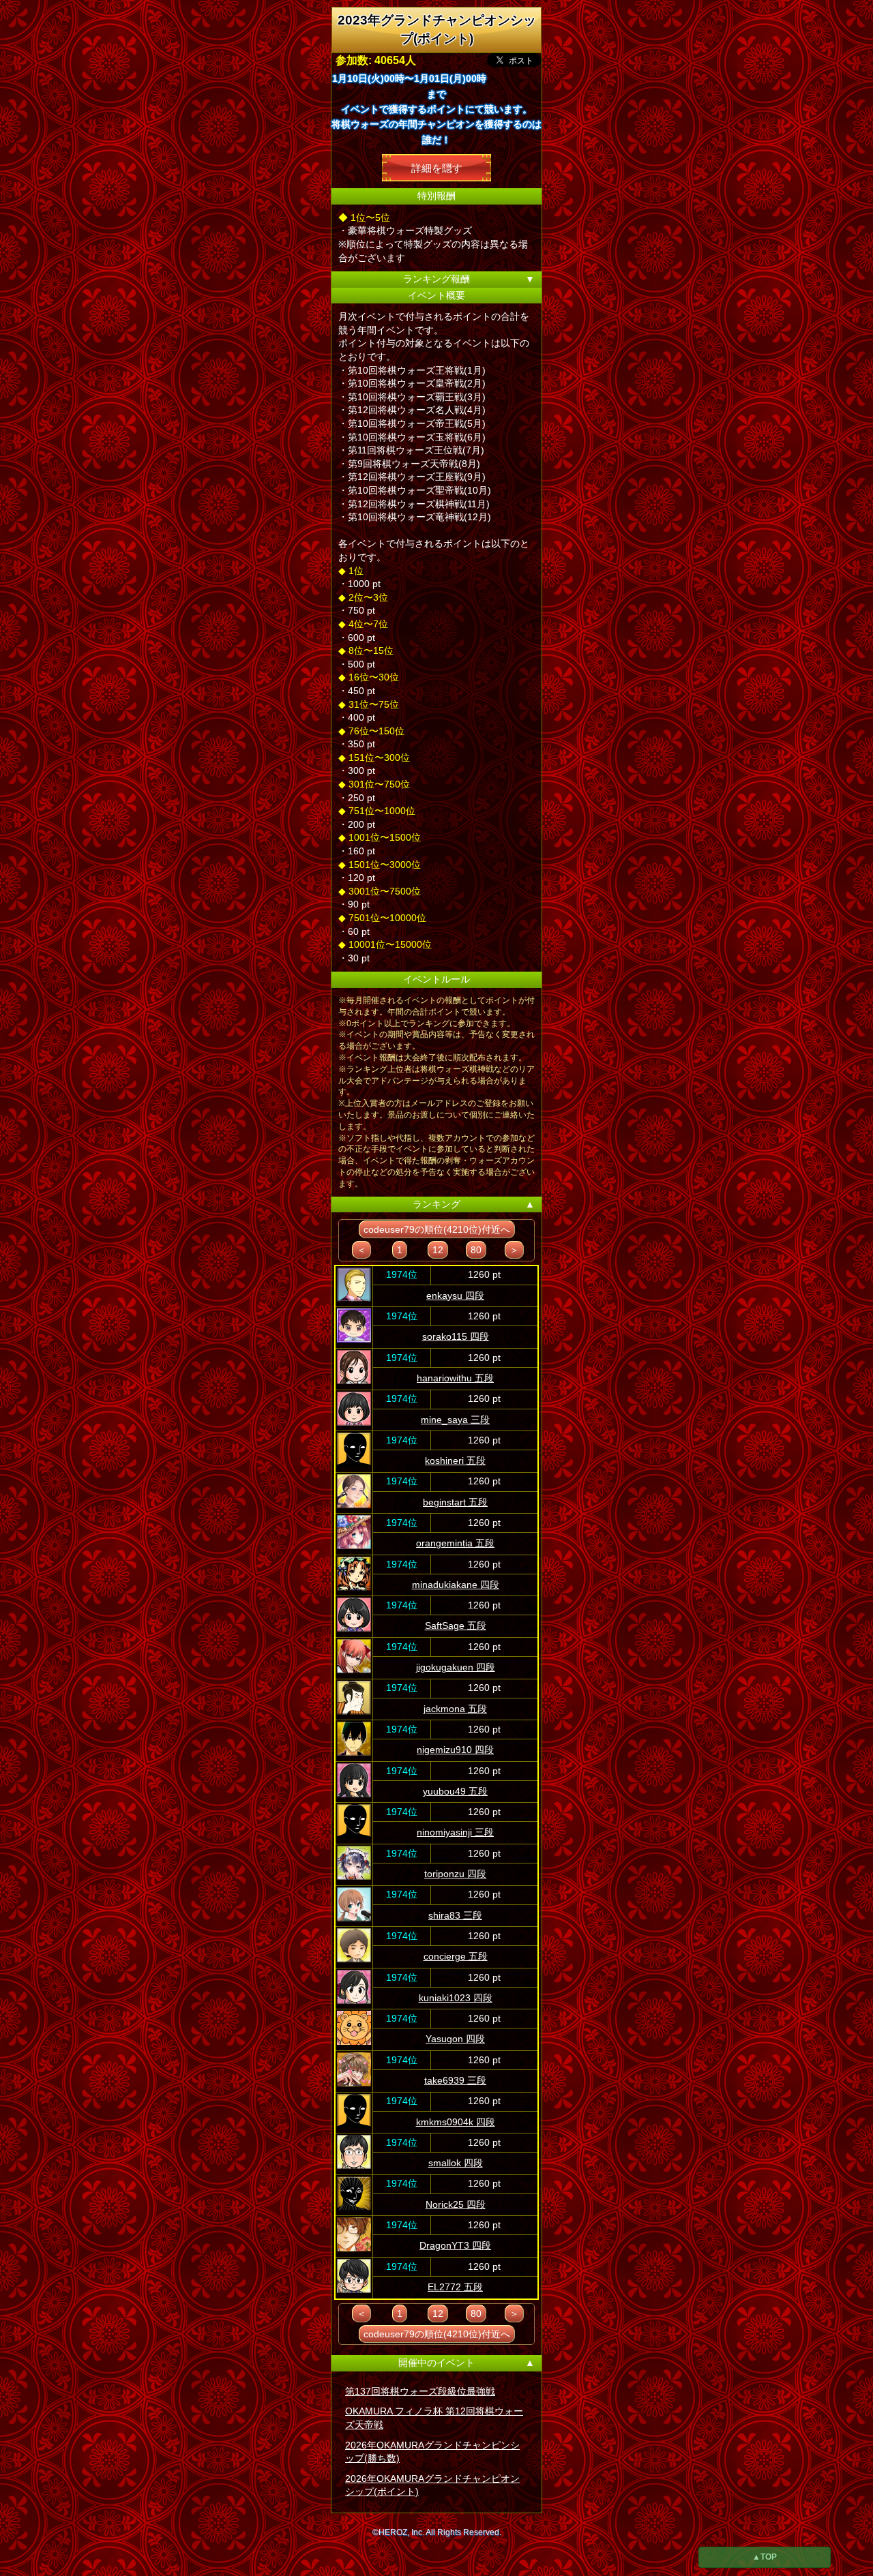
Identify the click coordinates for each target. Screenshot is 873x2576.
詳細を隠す (437, 167)
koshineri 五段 (455, 1461)
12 (438, 1250)
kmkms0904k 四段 (456, 2122)
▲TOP (765, 2557)
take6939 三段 (455, 2080)
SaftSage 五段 (456, 1626)
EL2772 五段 (455, 2287)
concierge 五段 (456, 1956)
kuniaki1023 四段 (456, 1998)
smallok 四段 (456, 2163)
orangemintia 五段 (455, 1543)
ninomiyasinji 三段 (455, 1832)
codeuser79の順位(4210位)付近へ (437, 1229)
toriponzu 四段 (455, 1874)
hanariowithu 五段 (455, 1378)
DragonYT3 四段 (455, 2245)
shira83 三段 (455, 1915)
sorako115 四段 (456, 1336)
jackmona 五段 (455, 1709)
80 (476, 1250)
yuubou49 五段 (455, 1791)
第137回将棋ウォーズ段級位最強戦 (420, 2391)
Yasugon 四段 (455, 2039)
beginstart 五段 (455, 1502)
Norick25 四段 (456, 2204)
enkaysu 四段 (455, 1296)
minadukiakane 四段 (456, 1585)
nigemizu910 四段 (455, 1750)
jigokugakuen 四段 (456, 1667)
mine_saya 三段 (455, 1420)
